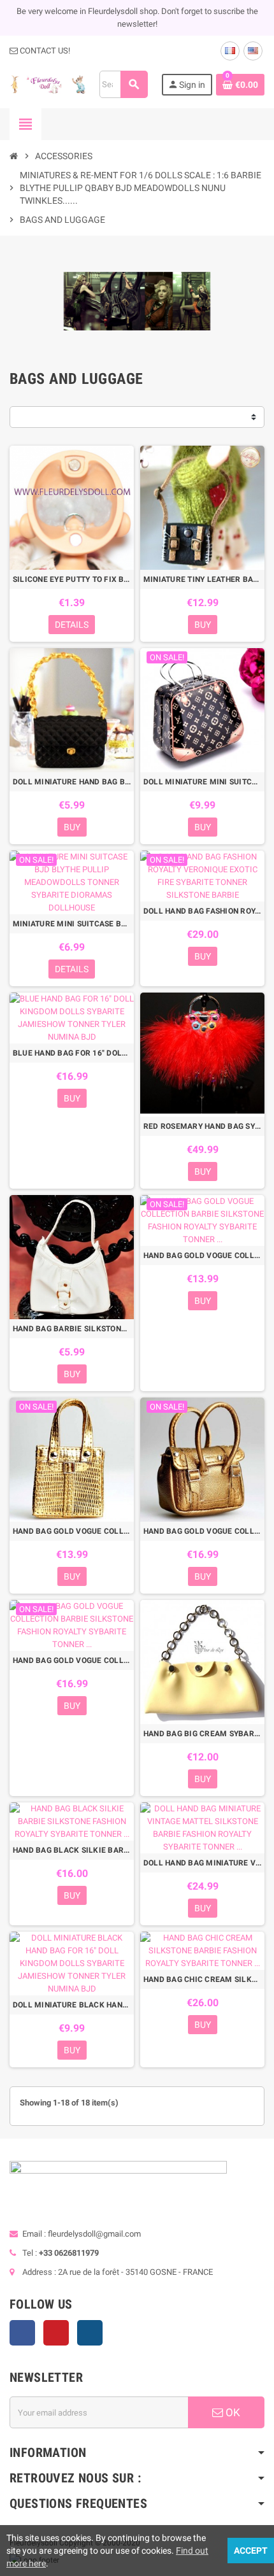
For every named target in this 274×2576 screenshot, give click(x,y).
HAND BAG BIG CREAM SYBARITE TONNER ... (202, 1734)
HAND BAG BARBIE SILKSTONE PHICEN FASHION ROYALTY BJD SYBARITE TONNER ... (72, 1329)
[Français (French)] (230, 51)
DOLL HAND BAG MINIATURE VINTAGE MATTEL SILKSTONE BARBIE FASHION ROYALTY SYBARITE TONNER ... (202, 1863)
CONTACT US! (44, 51)
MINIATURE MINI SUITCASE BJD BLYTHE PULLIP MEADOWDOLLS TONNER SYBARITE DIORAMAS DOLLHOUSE (72, 924)
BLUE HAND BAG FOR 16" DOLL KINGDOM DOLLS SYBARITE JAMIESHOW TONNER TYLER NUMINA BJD (72, 1053)
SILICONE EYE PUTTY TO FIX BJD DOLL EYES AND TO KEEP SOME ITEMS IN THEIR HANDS (72, 579)
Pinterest (56, 2333)
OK (232, 2412)
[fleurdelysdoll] (48, 84)
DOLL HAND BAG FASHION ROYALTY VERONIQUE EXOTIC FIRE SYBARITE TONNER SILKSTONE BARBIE (202, 911)
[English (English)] (253, 51)
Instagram (90, 2333)
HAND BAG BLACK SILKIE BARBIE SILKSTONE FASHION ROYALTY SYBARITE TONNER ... (72, 1850)
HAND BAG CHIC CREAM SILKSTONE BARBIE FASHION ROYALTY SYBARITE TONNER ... (202, 1979)
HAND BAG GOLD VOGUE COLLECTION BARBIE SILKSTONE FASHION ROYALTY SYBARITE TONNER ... (202, 1256)
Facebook (22, 2333)
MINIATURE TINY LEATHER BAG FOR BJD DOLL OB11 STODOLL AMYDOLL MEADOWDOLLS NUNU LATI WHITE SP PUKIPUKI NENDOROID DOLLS (202, 579)
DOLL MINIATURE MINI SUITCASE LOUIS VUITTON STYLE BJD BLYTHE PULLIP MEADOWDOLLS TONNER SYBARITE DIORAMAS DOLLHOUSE (202, 782)
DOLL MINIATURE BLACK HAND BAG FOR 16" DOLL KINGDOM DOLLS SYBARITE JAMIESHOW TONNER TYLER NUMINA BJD (72, 2005)
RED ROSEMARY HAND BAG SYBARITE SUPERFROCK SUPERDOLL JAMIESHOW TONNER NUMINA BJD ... (202, 1126)
